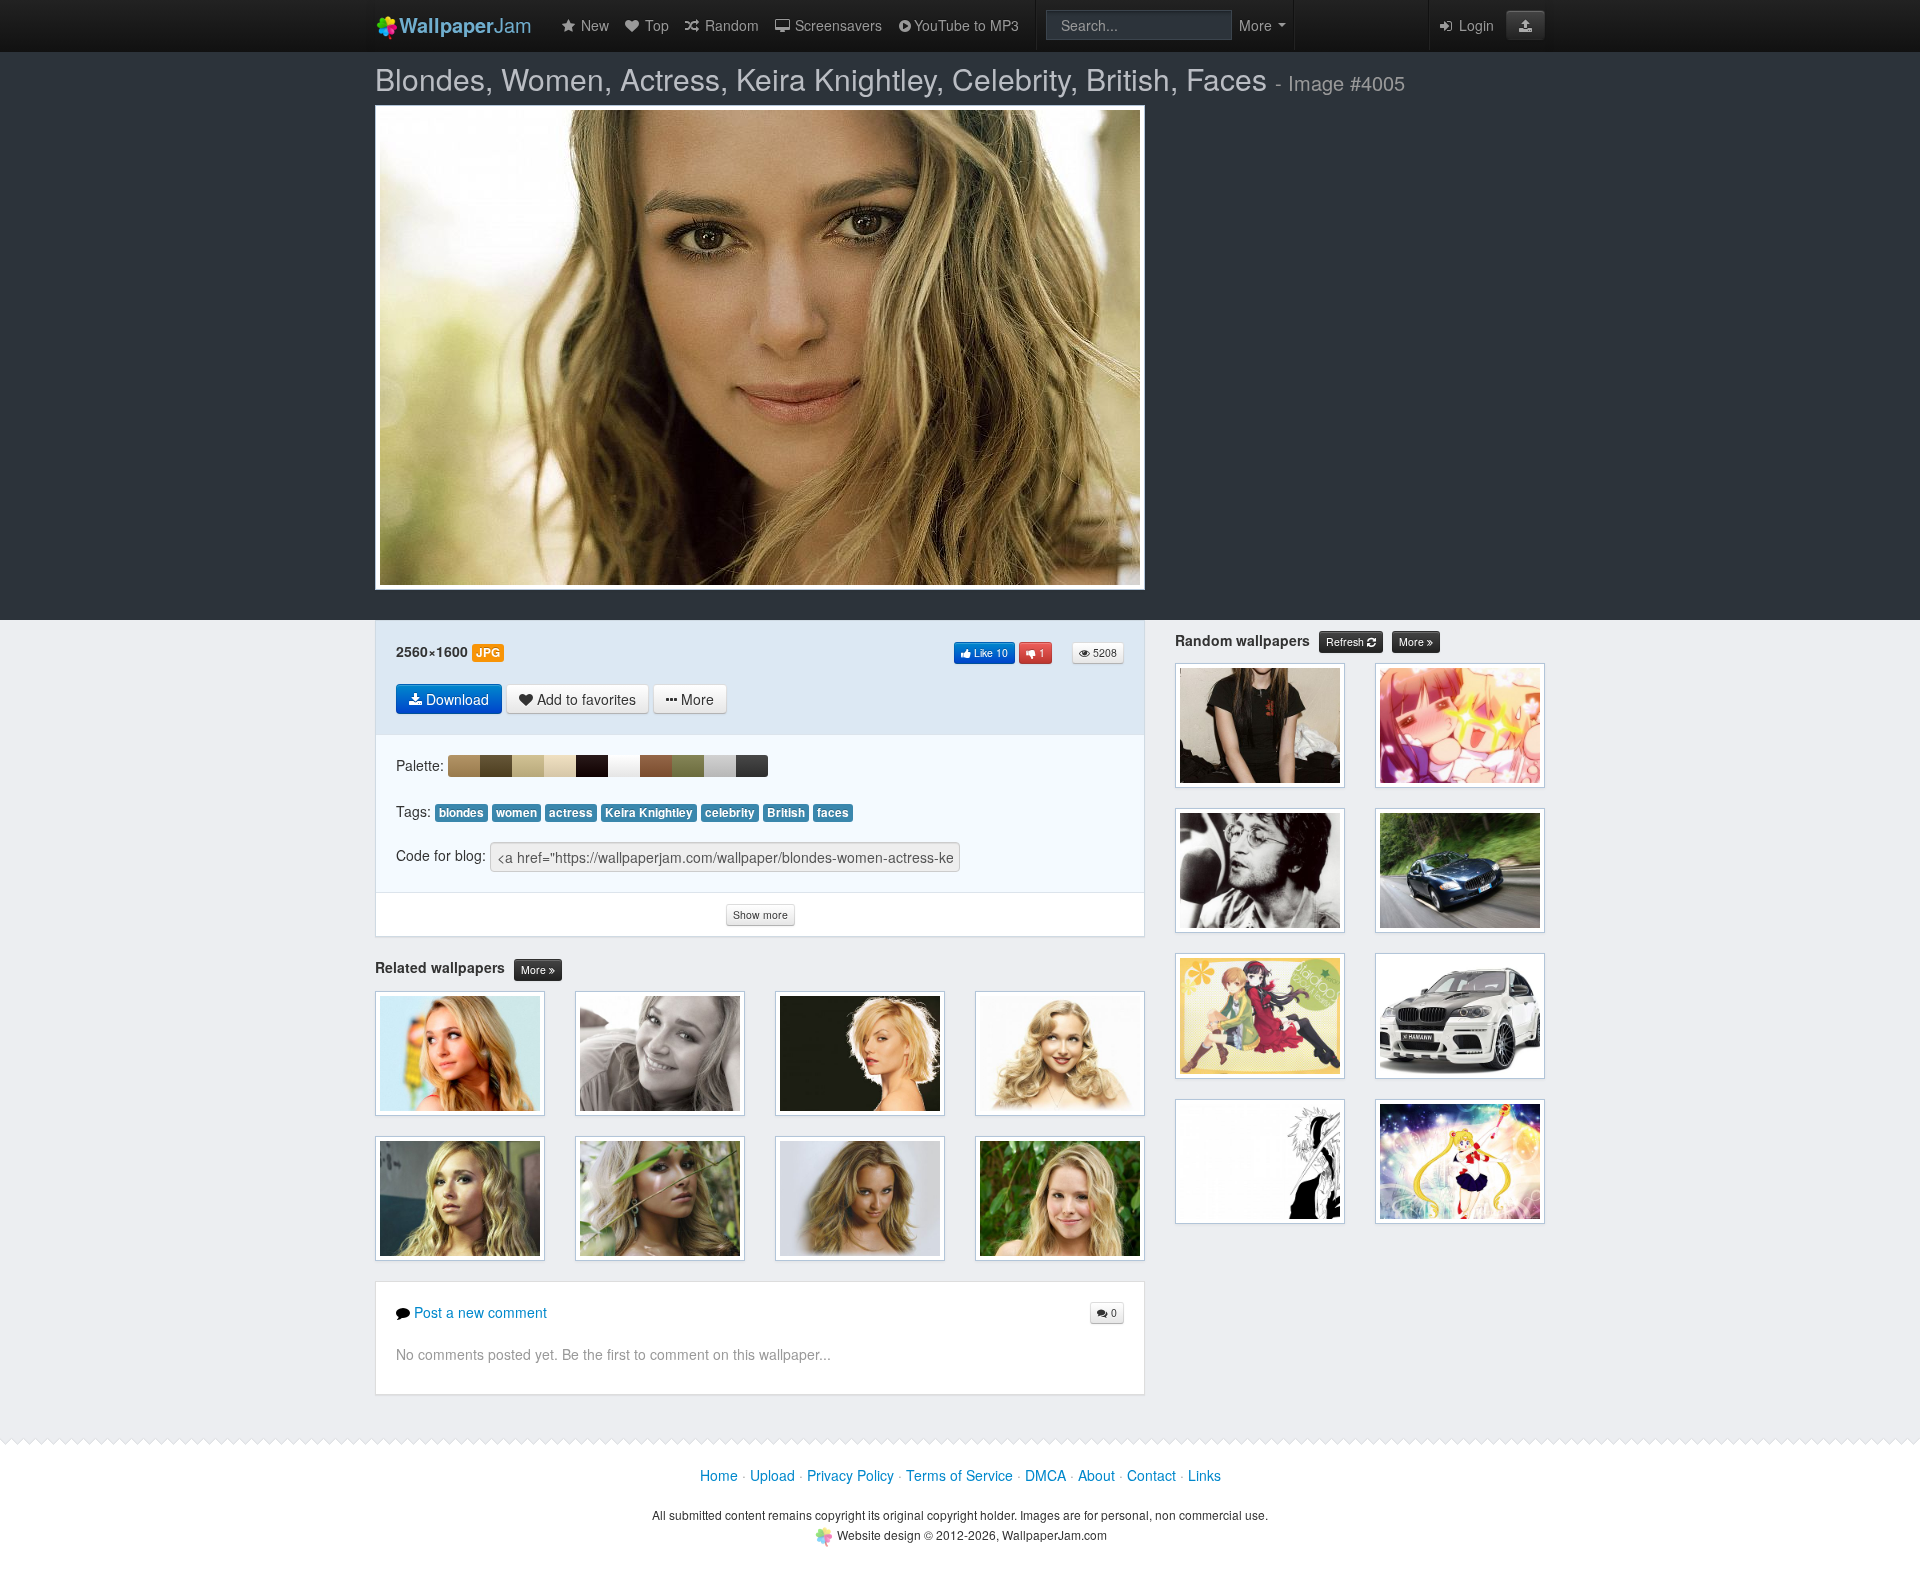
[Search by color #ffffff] (624, 766)
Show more (760, 914)
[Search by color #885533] (656, 766)
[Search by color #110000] (592, 766)
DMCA (1045, 1475)
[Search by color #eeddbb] (560, 766)
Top (655, 25)
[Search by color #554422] (496, 766)
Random (730, 25)
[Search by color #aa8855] (464, 766)
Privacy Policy (850, 1475)
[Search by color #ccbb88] (528, 766)
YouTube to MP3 (966, 25)
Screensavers (836, 25)
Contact (1151, 1475)
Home (719, 1475)
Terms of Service (959, 1475)
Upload (772, 1475)
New (593, 25)
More (535, 969)
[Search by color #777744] (688, 766)
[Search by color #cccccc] (720, 766)
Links (1204, 1475)
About (1096, 1475)
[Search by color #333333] (752, 766)
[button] (1525, 25)
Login (1474, 25)
